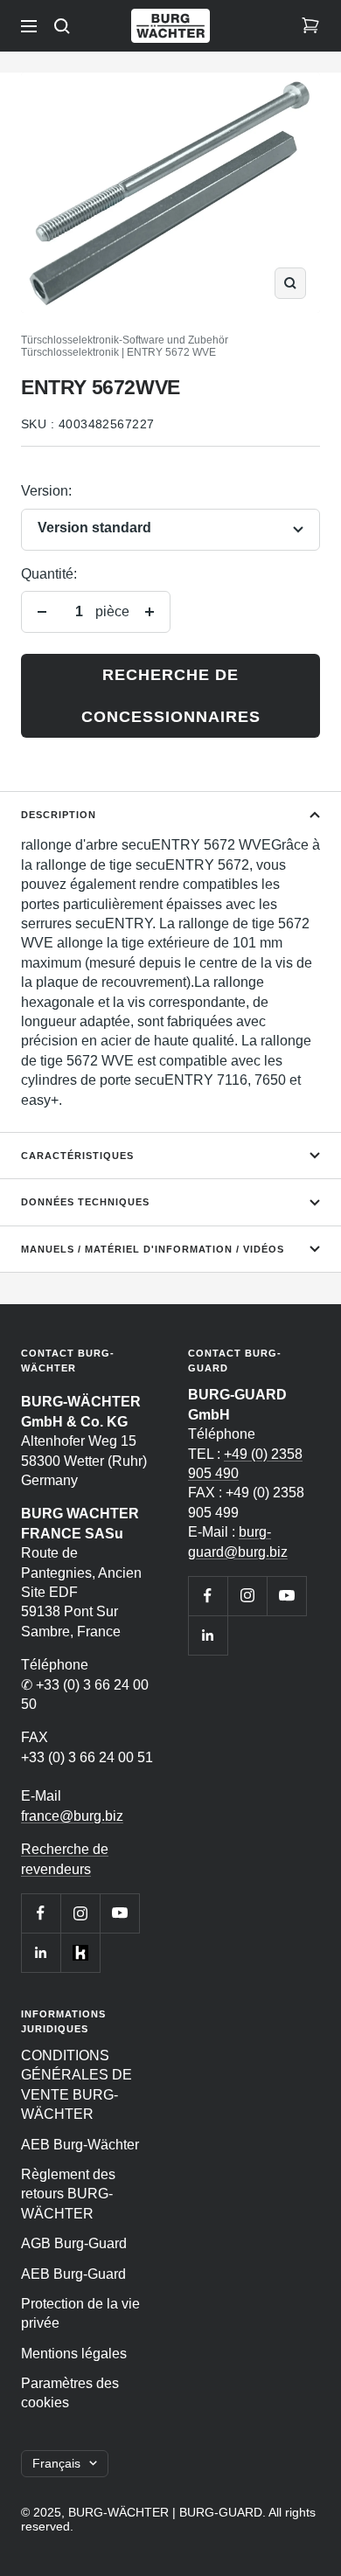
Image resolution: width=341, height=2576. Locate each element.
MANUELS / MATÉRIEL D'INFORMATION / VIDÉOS (153, 1249)
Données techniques (85, 1202)
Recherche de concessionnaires (171, 696)
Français (56, 2463)
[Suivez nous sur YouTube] (119, 1913)
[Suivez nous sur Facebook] (41, 1913)
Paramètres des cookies (70, 2393)
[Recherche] (62, 26)
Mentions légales (74, 2354)
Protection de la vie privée (80, 2313)
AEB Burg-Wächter (80, 2145)
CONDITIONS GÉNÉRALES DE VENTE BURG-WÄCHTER (77, 2085)
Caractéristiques (77, 1156)
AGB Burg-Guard (74, 2243)
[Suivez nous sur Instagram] (80, 1913)
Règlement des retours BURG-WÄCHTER (68, 2194)
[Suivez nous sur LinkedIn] (41, 1952)
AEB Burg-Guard (73, 2274)
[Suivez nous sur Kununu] (80, 1952)
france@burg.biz (72, 1816)
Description (59, 815)
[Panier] (310, 26)
